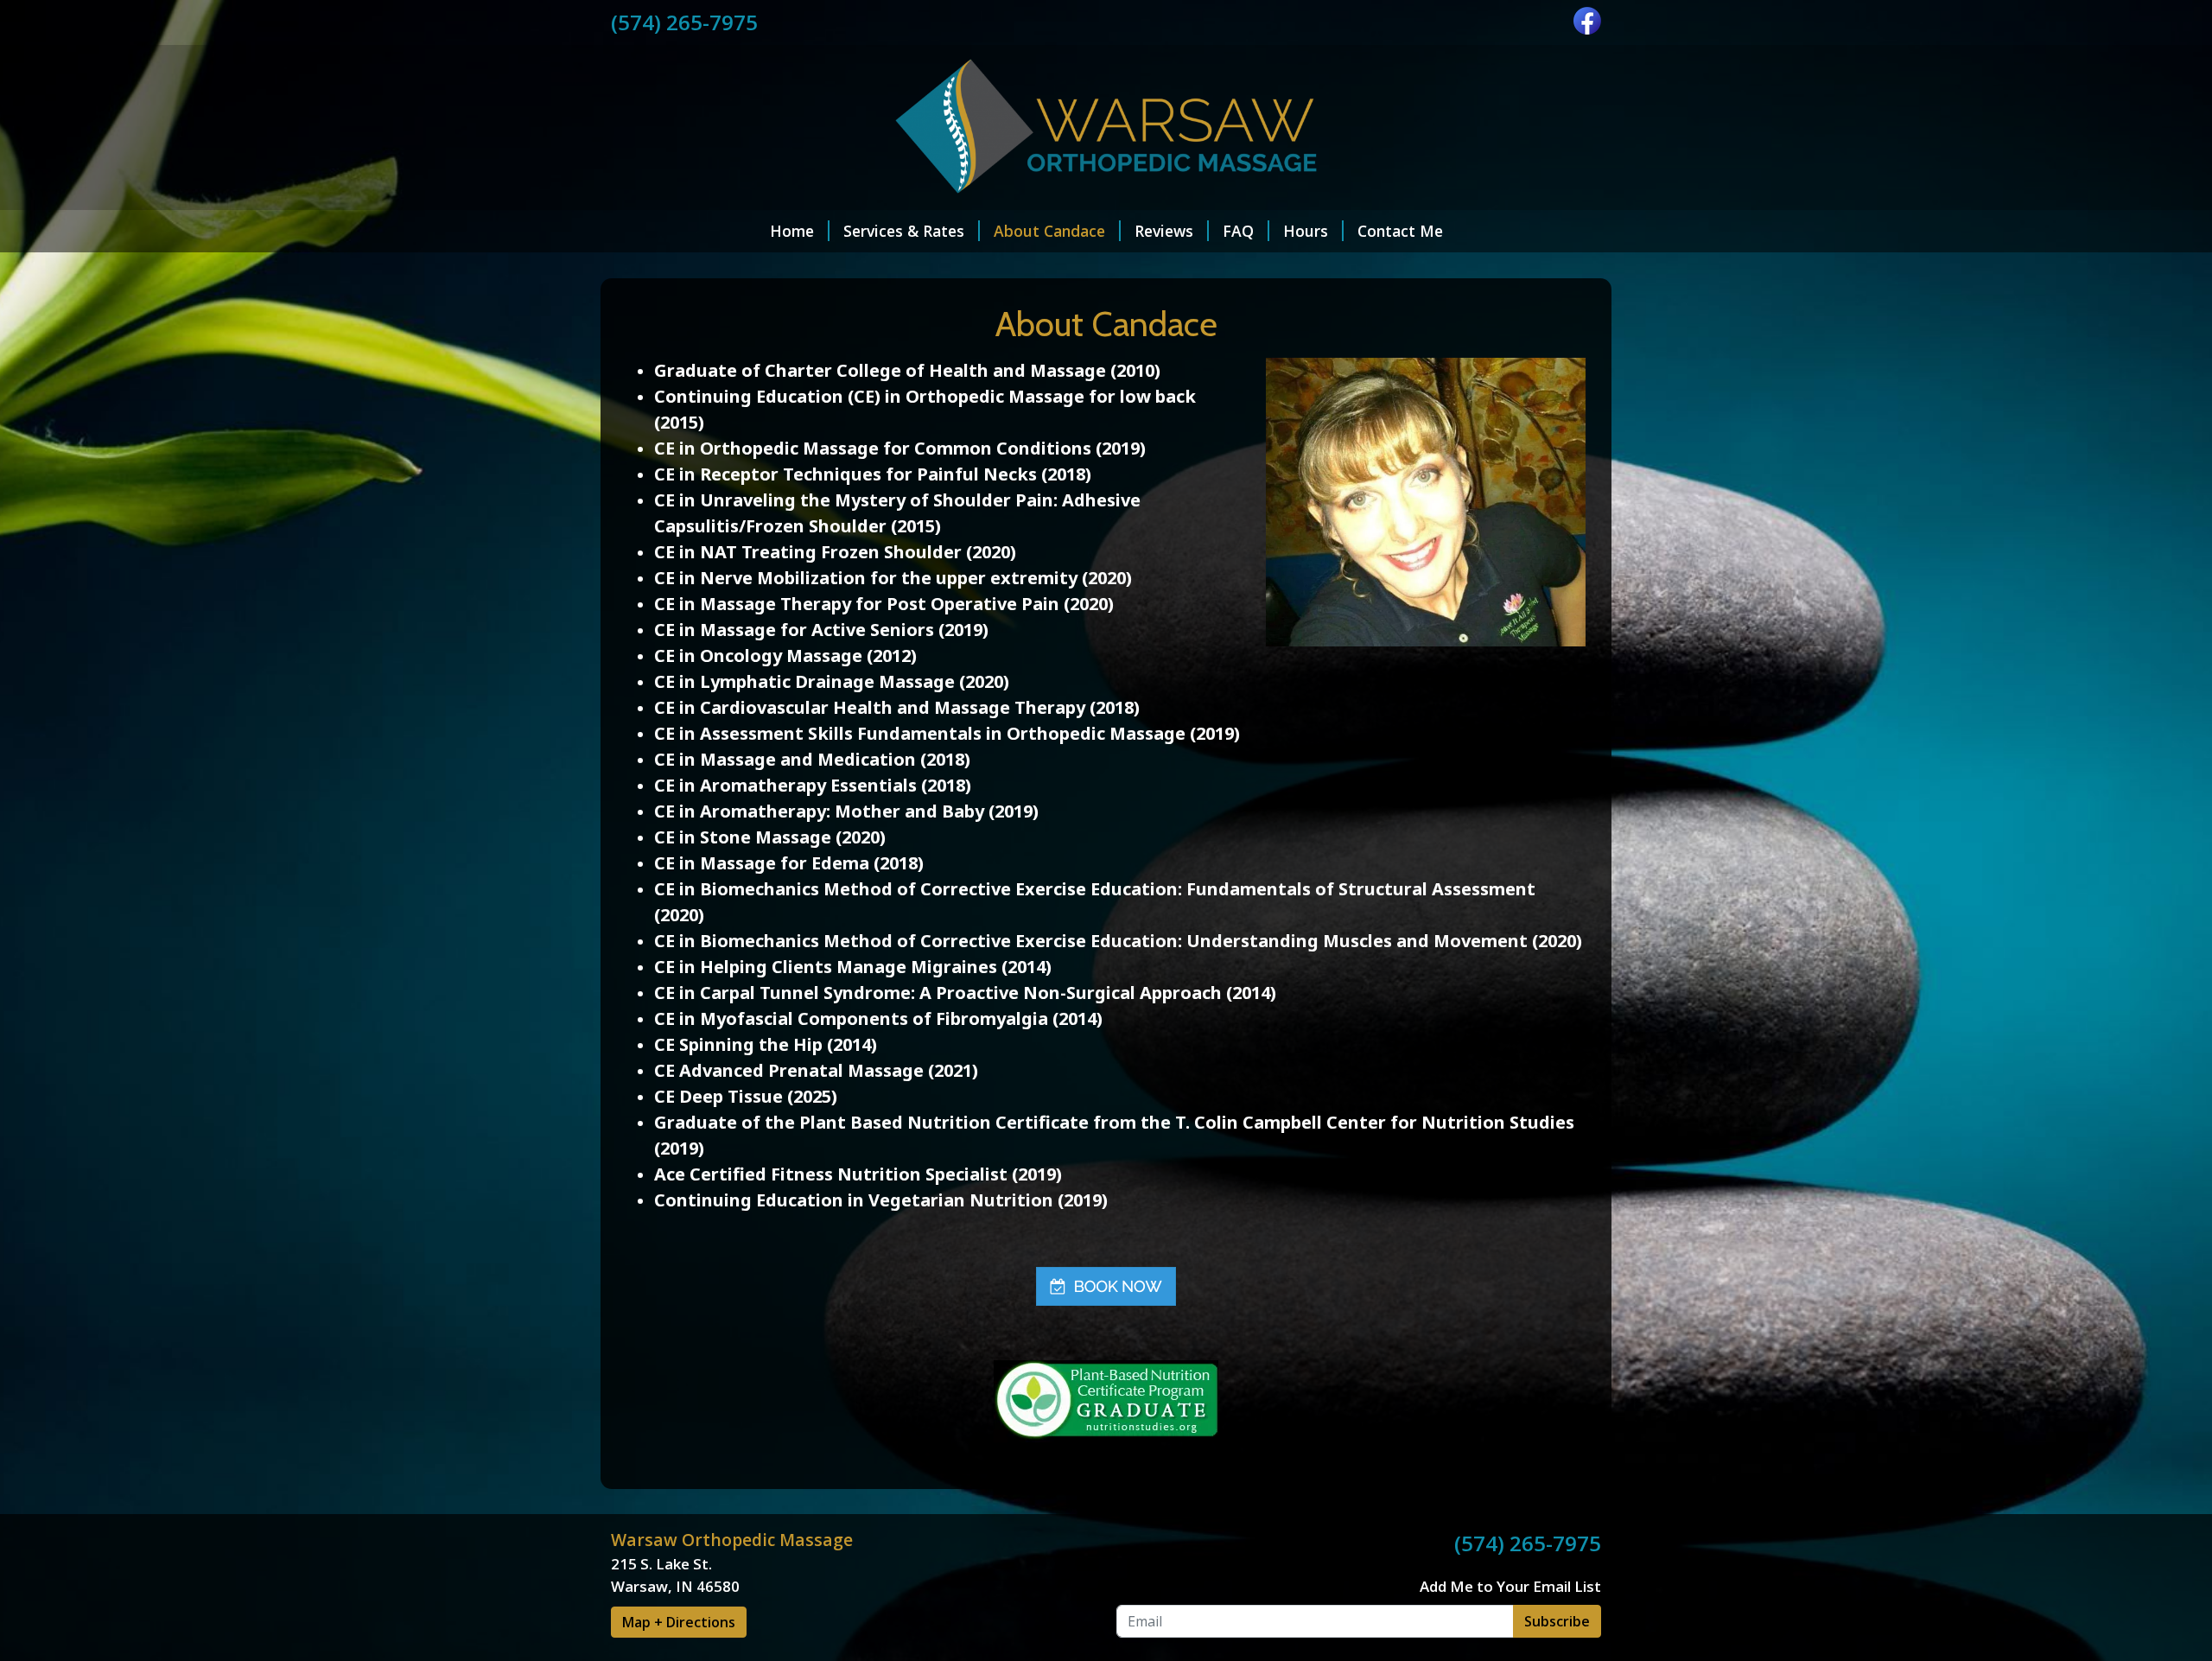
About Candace (1049, 231)
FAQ (1238, 231)
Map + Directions (679, 1622)
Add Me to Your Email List (1510, 1586)
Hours (1306, 231)
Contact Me (1400, 231)
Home (792, 231)
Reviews (1164, 231)
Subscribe (1557, 1621)
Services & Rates (904, 231)
